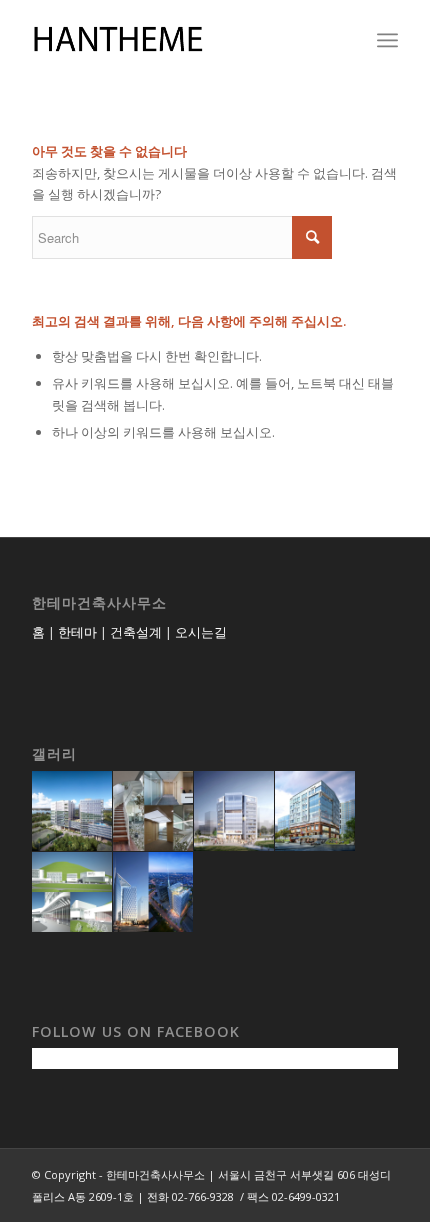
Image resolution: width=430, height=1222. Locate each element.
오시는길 (201, 632)
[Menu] (387, 40)
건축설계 (136, 632)
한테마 (77, 632)
